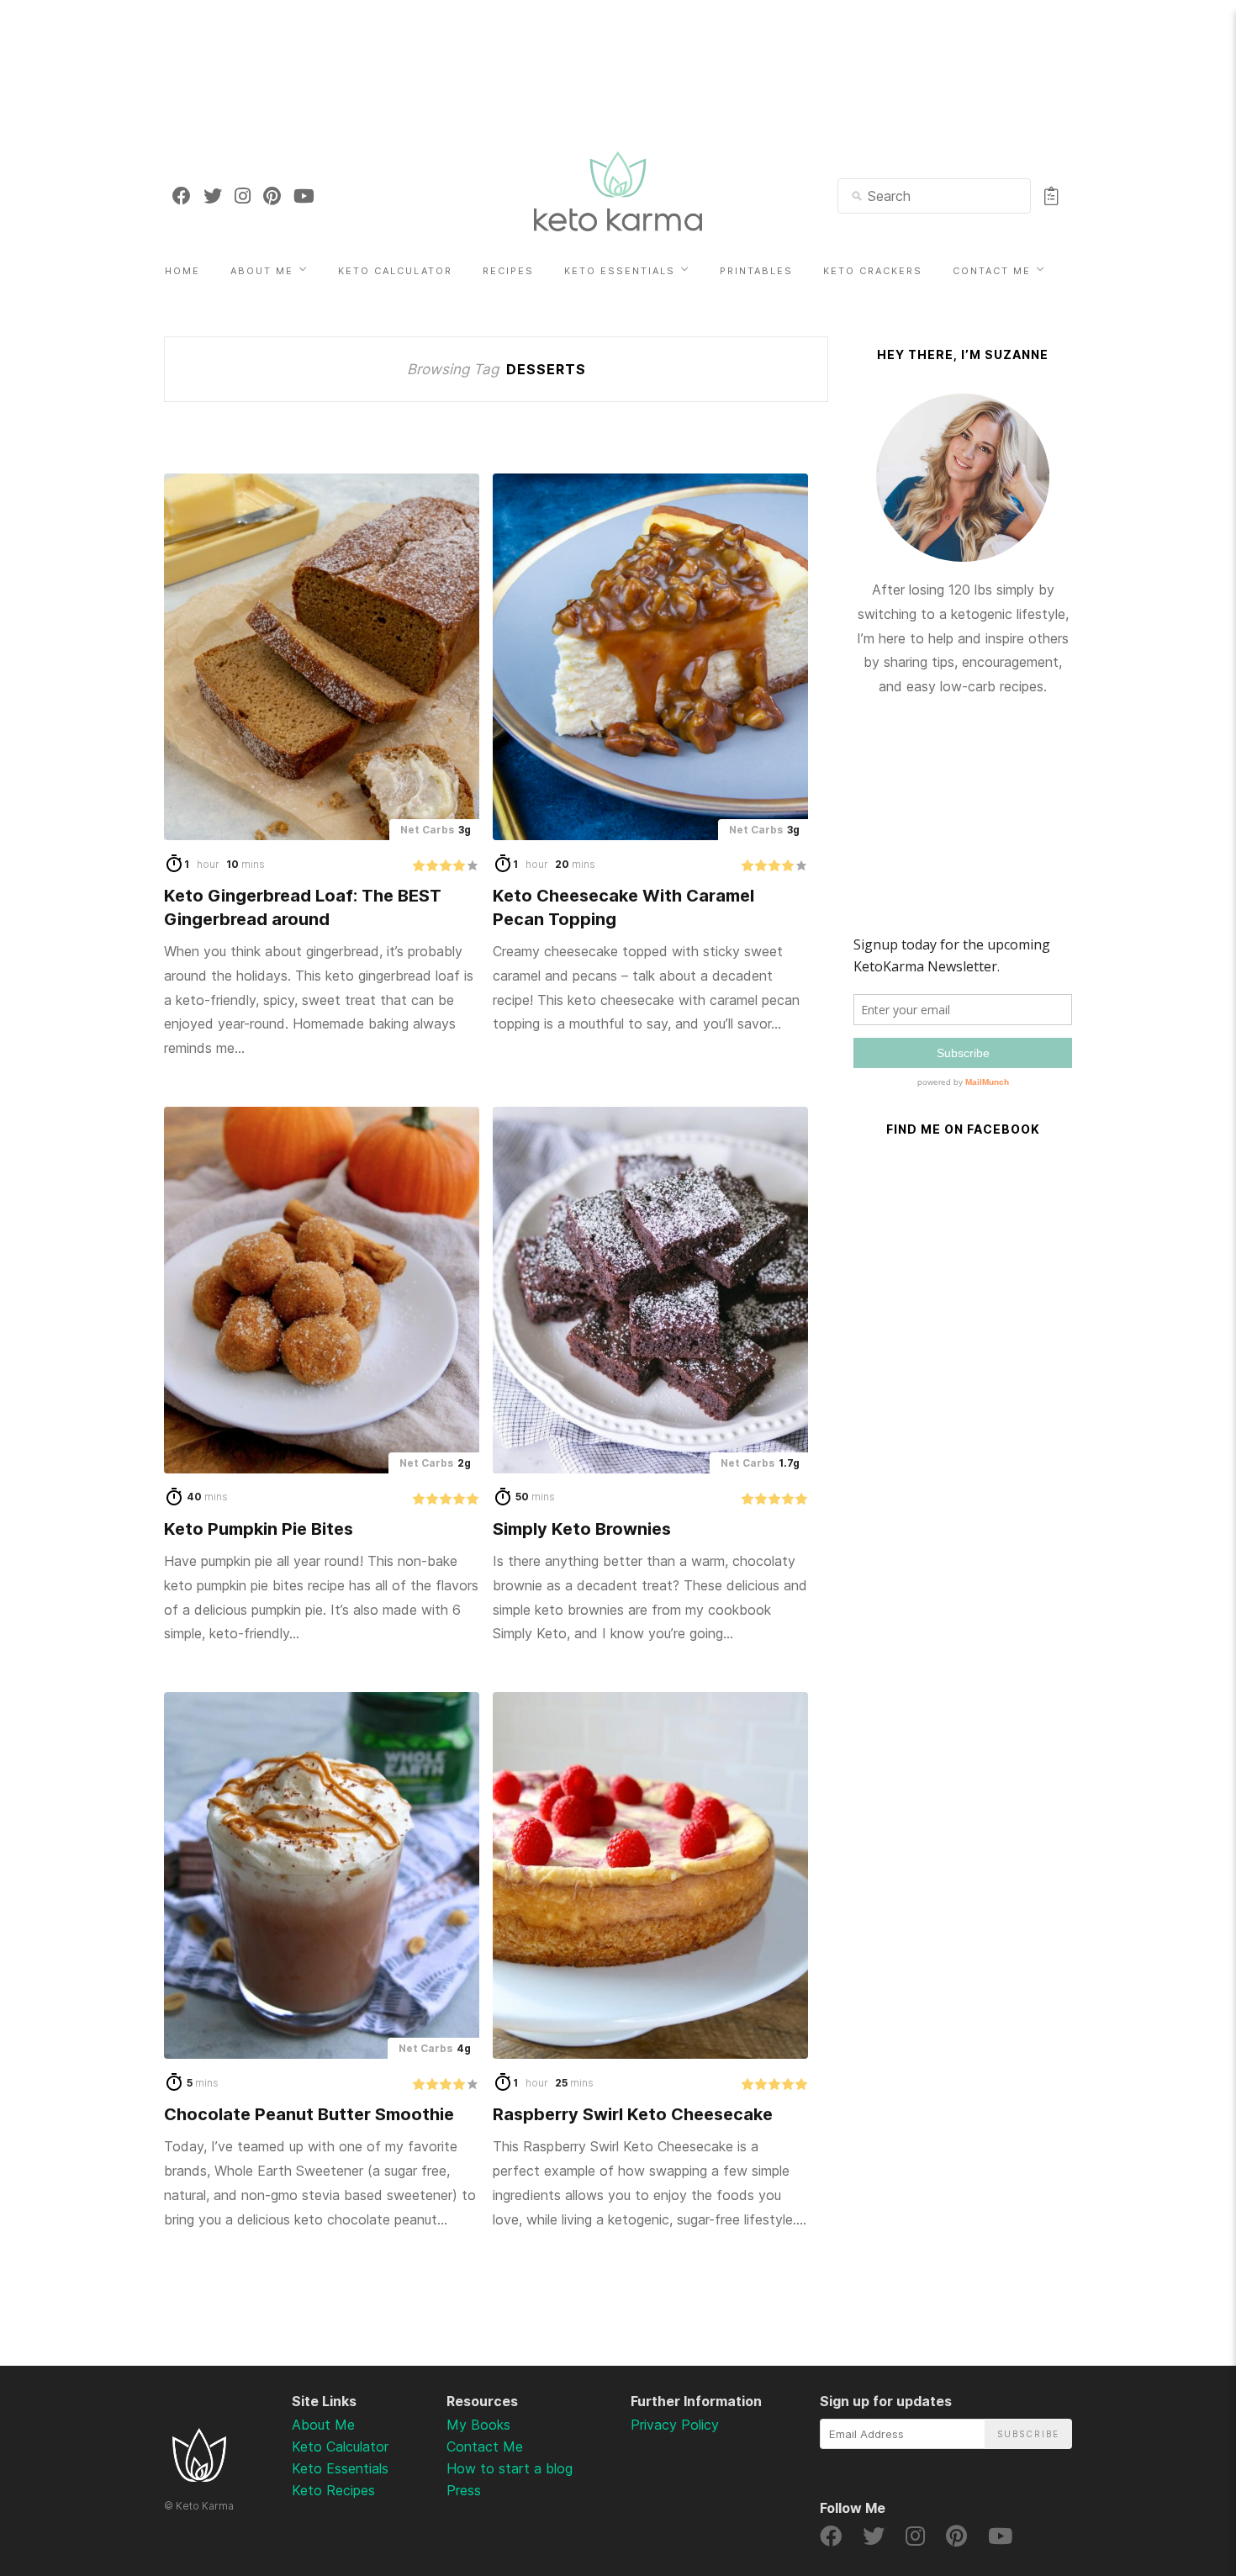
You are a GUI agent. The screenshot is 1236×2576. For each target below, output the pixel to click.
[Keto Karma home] (199, 2477)
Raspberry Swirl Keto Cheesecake (633, 2114)
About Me (262, 271)
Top (1178, 2475)
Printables (756, 271)
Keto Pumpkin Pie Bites (259, 1529)
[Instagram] (243, 196)
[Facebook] (182, 196)
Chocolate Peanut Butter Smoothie (309, 2114)
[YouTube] (304, 196)
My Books (478, 2425)
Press (464, 2490)
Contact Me (992, 271)
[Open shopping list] (1051, 196)
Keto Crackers (873, 271)
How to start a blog (510, 2468)
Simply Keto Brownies (582, 1529)
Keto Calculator (395, 271)
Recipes (508, 271)
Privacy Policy (675, 2425)
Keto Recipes (333, 2490)
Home (182, 271)
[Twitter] (213, 196)
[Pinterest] (272, 196)
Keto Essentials (620, 271)
